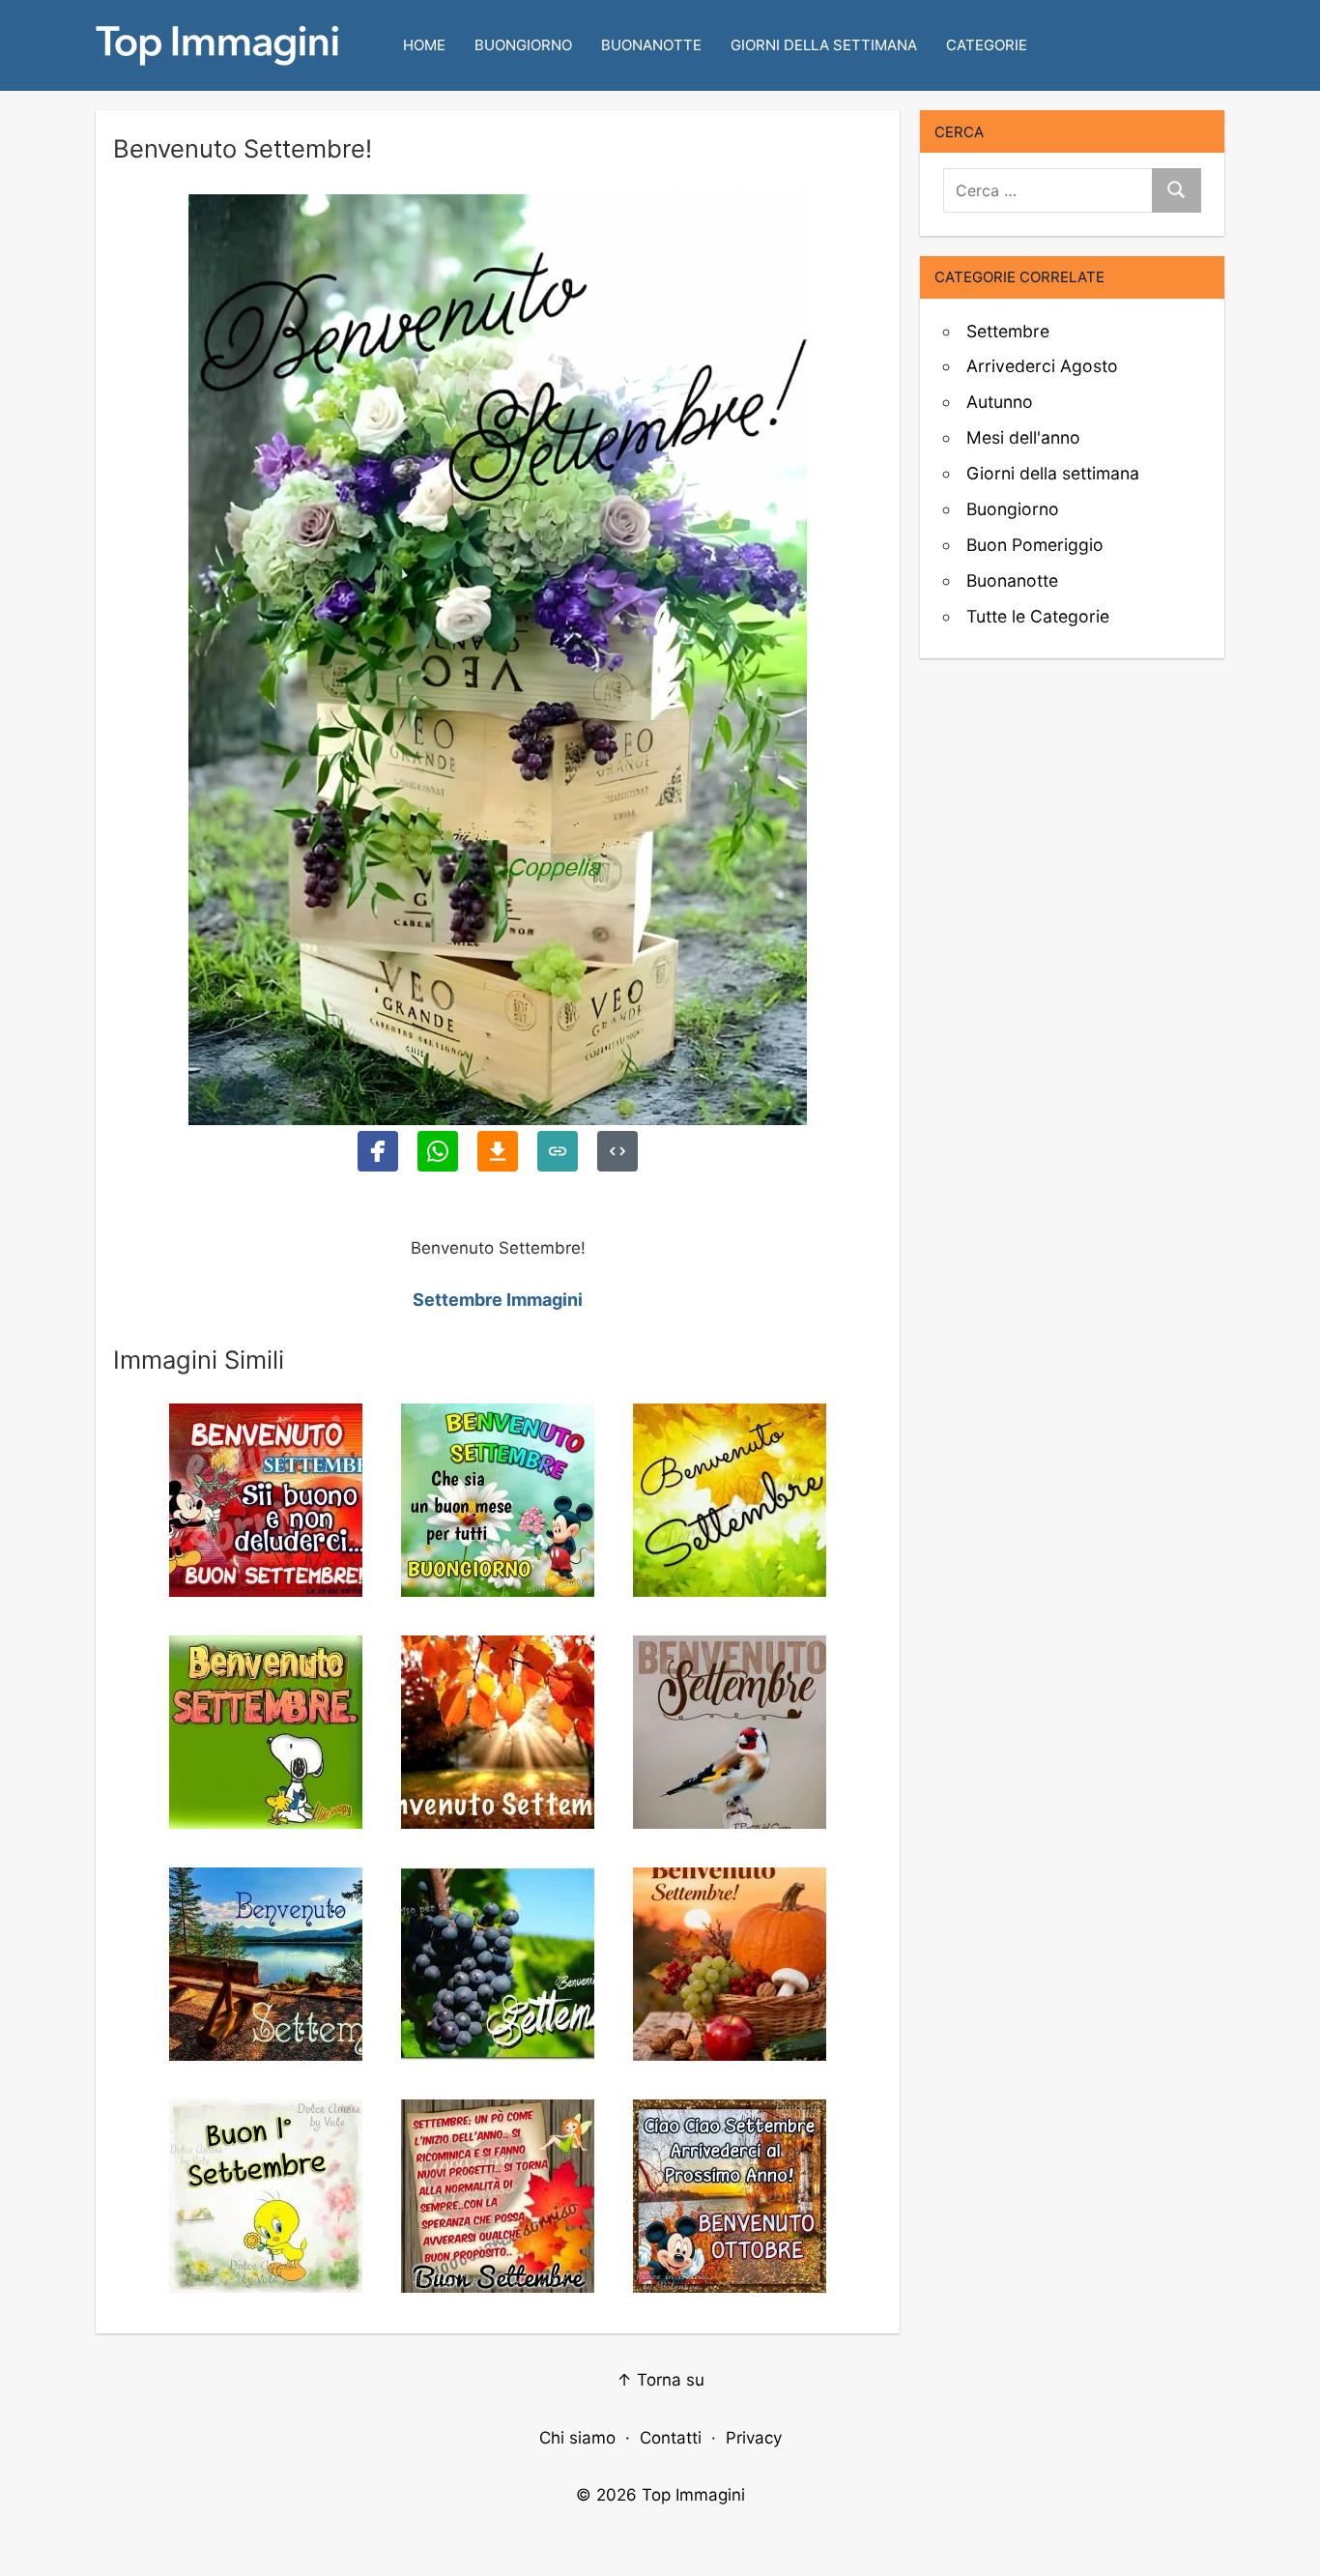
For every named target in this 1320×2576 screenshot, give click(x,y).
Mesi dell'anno (1023, 437)
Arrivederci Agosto (1042, 366)
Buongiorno (523, 45)
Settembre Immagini (498, 1300)
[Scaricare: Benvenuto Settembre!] (498, 1151)
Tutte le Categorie (1038, 616)
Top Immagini (693, 2495)
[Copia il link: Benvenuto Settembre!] (558, 1151)
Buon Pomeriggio (1035, 545)
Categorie (987, 45)
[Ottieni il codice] (617, 1151)
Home (424, 45)
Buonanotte (651, 45)
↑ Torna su (660, 2380)
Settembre (1008, 331)
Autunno (1000, 402)
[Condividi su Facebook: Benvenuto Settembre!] (378, 1151)
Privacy (754, 2438)
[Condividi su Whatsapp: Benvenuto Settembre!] (438, 1151)
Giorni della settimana (824, 45)
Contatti (671, 2438)
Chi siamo (577, 2438)
